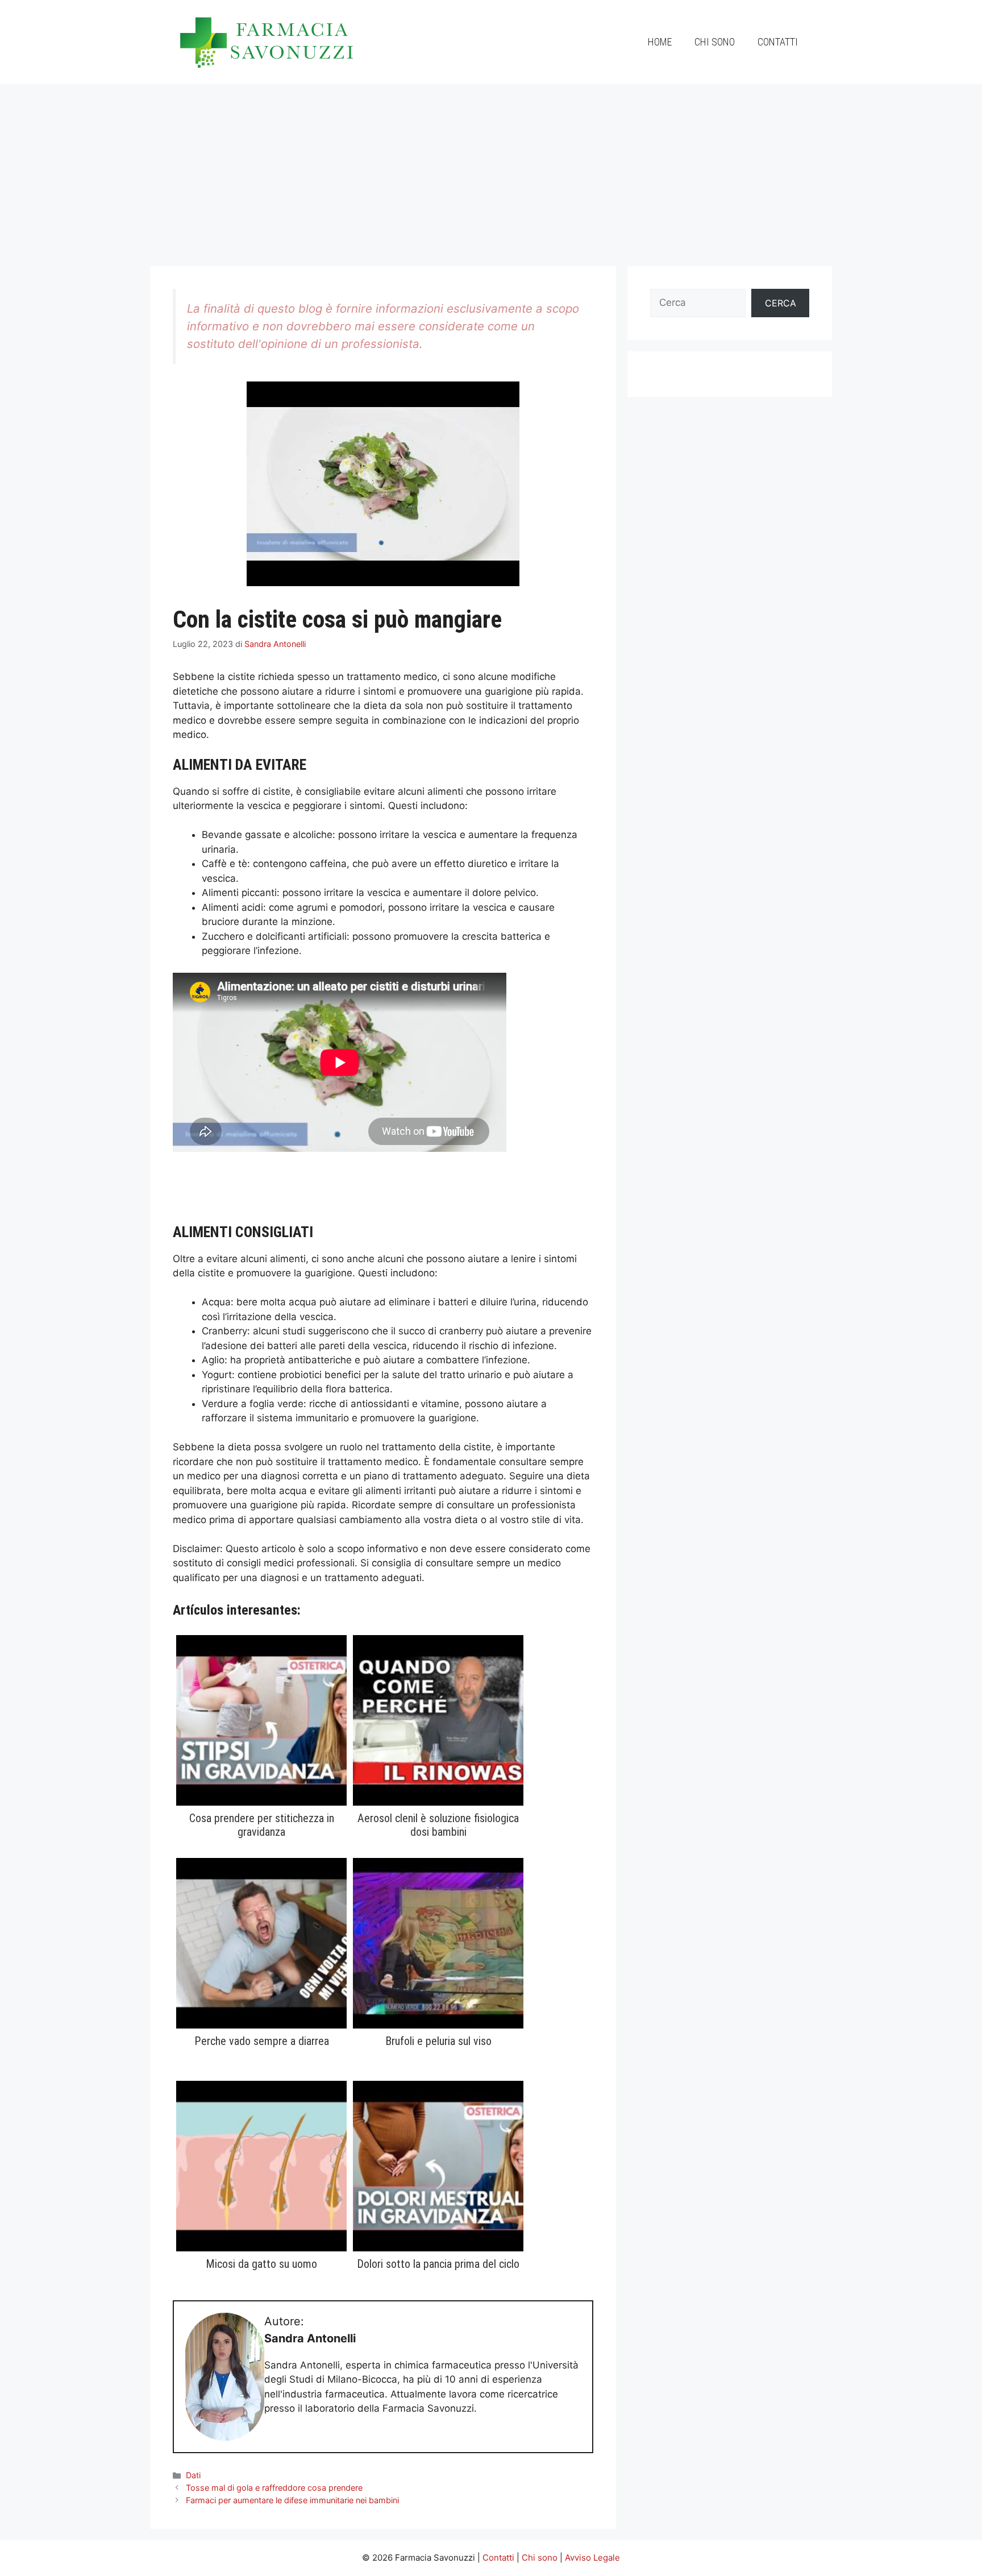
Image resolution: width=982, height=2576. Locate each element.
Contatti (778, 42)
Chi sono (715, 42)
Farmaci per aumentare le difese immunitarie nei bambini (292, 2500)
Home (660, 42)
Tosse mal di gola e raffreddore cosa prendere (274, 2488)
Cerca (781, 303)
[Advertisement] (491, 169)
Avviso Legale (592, 2558)
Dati (193, 2475)
